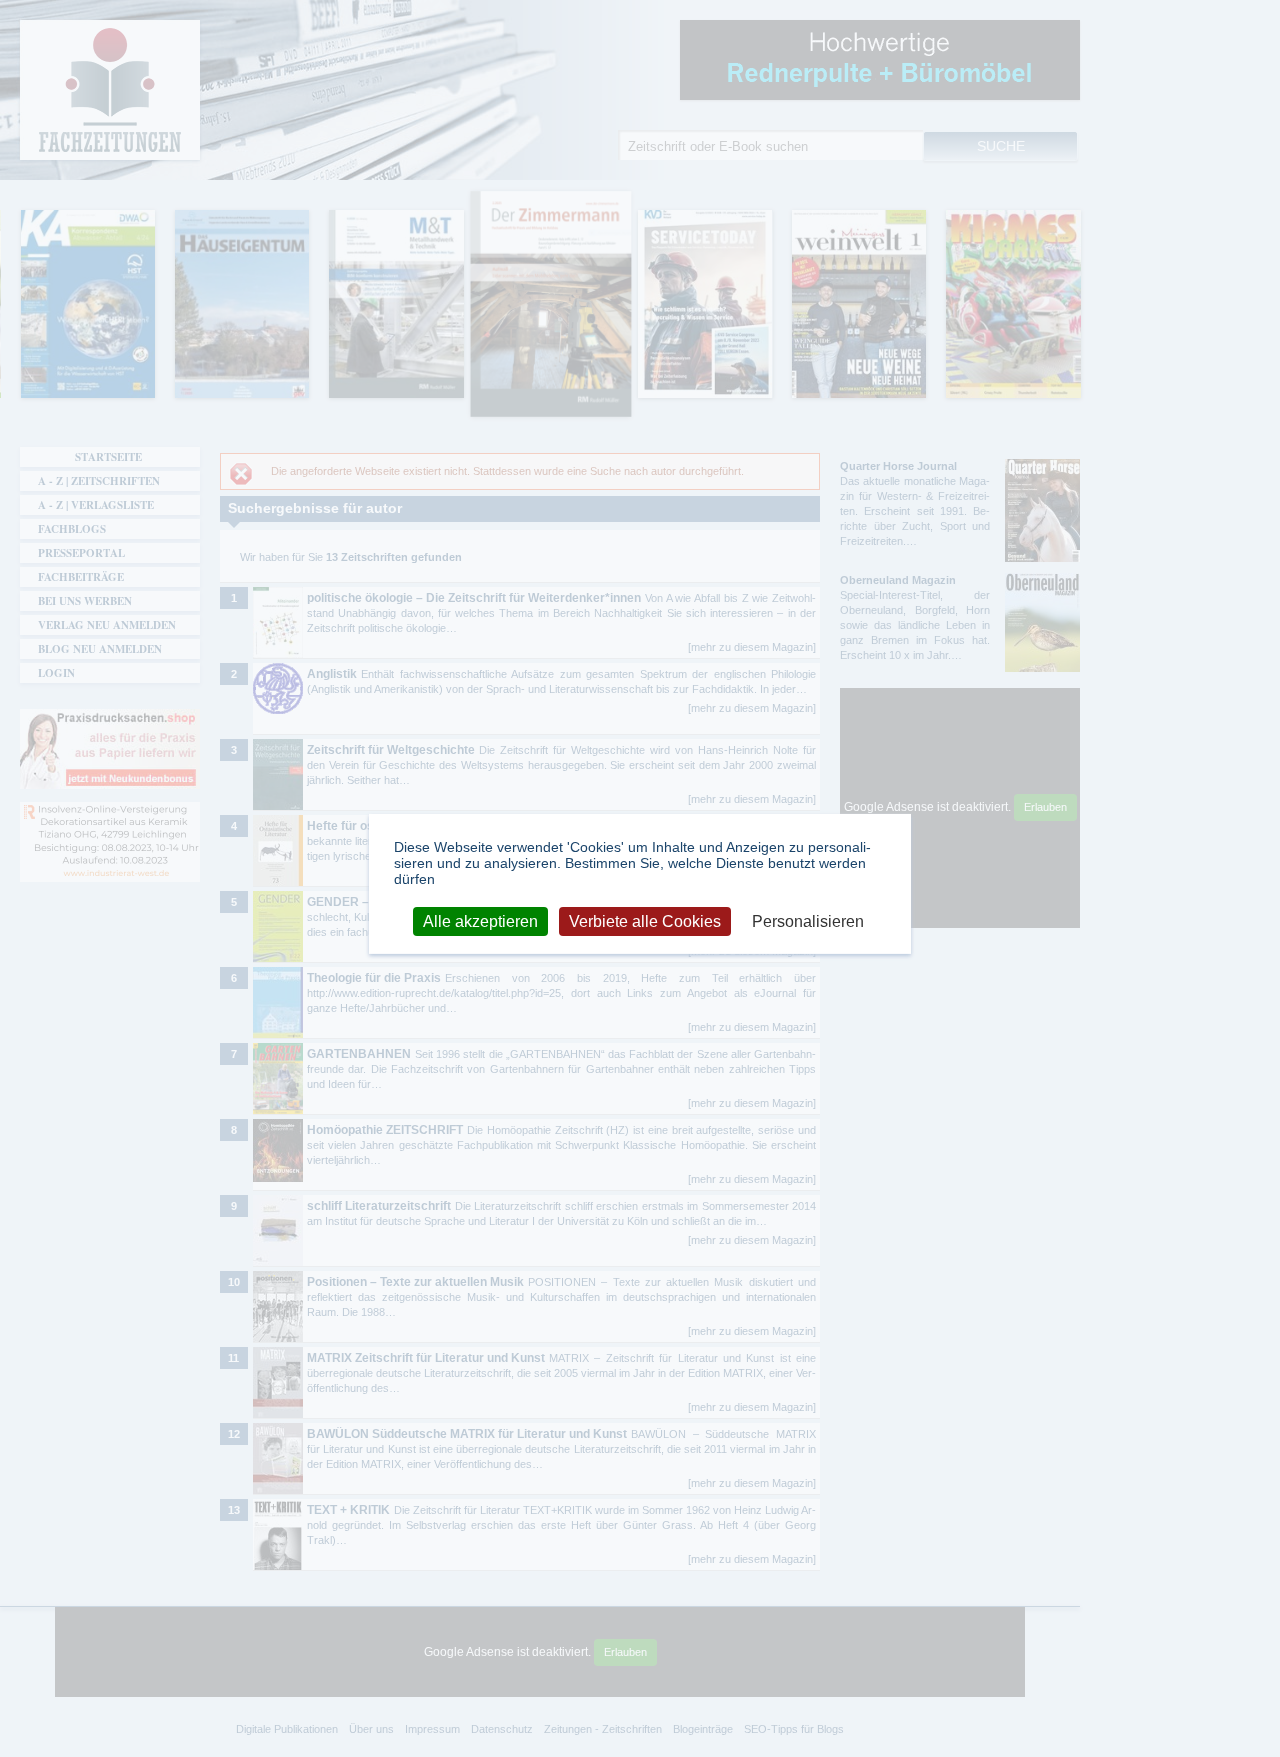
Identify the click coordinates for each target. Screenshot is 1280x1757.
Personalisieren (808, 920)
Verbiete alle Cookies (645, 920)
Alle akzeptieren (480, 920)
